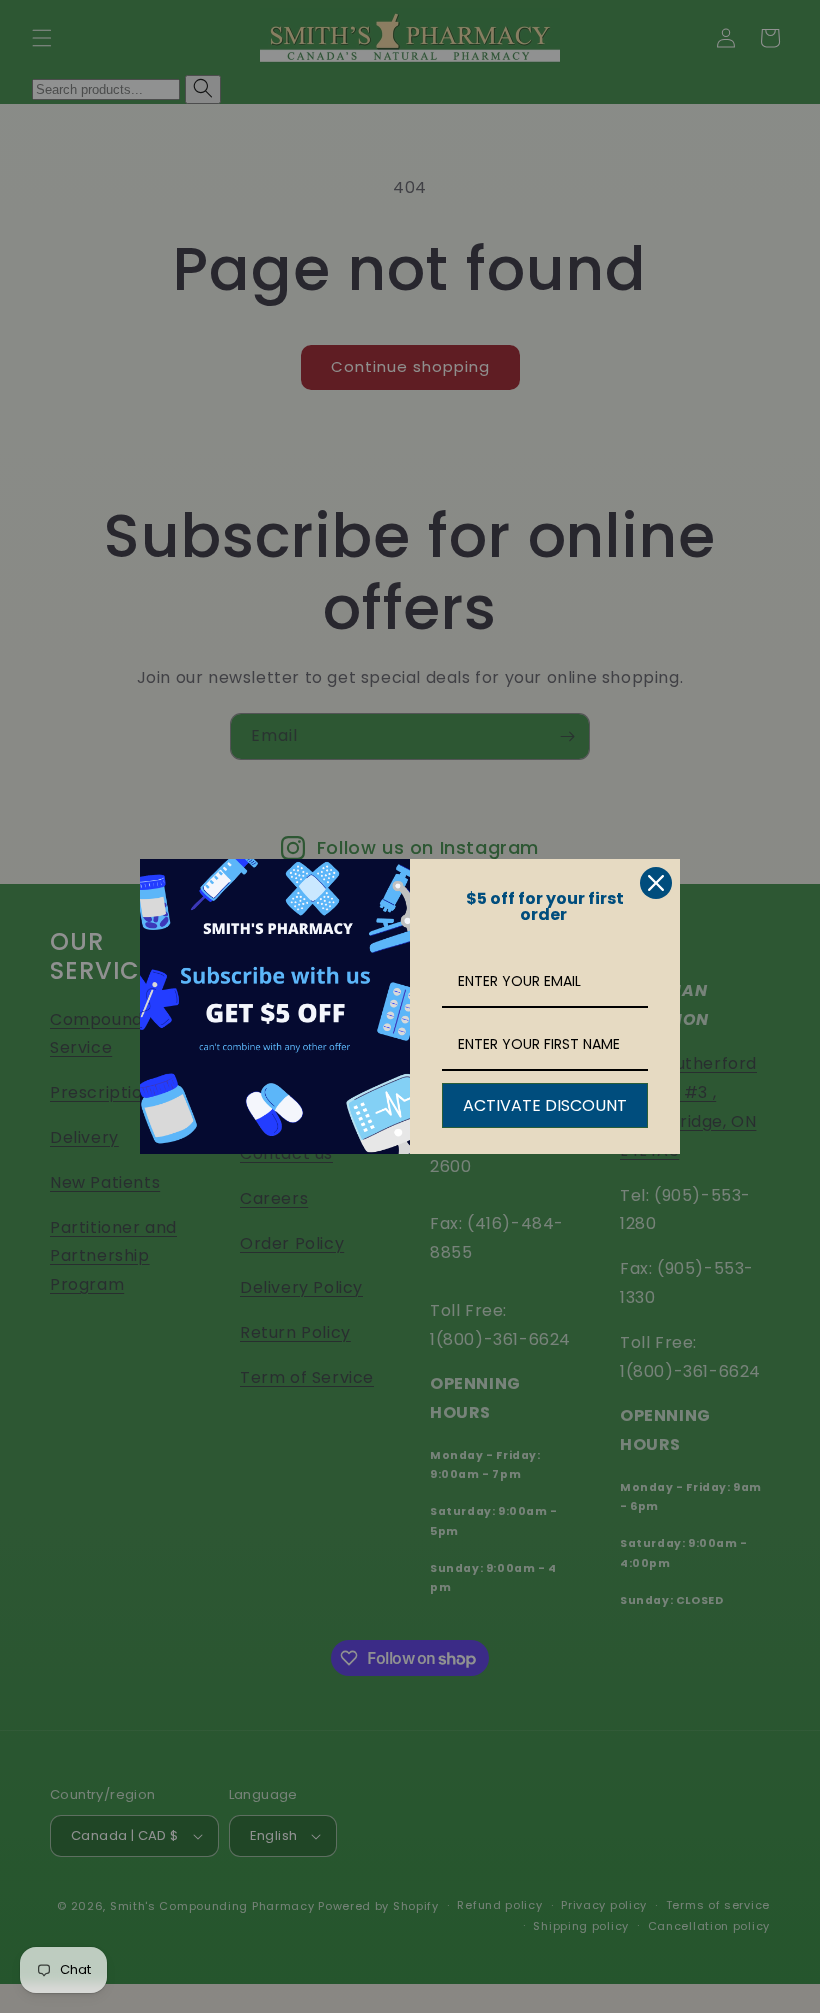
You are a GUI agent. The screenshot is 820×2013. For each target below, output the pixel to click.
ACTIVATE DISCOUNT (545, 1105)
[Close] (656, 883)
